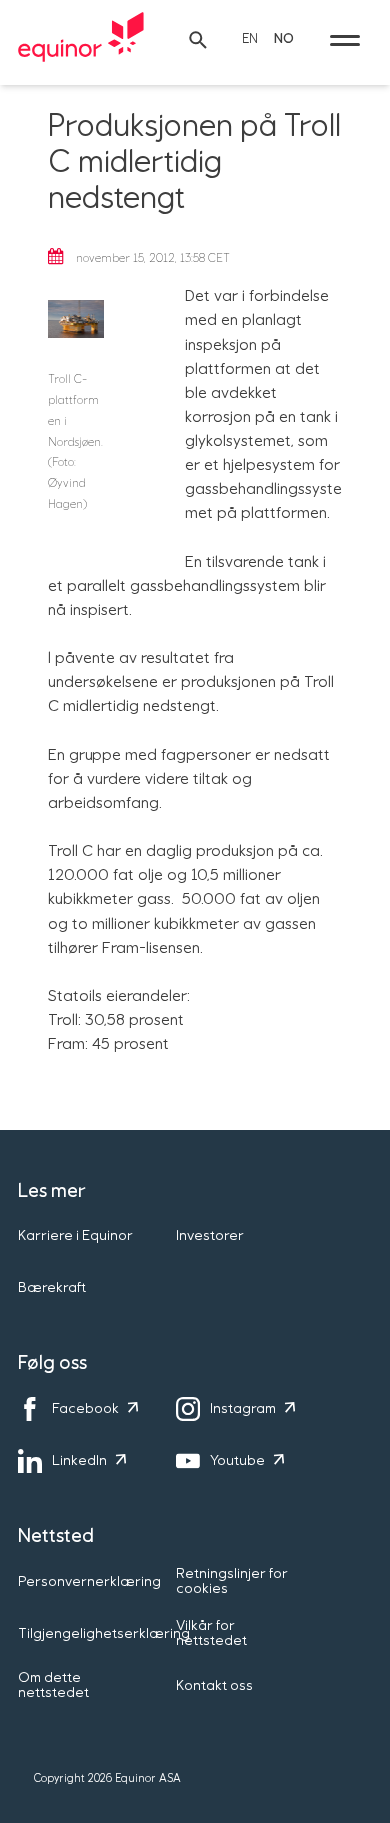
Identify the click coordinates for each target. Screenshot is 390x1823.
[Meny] (345, 40)
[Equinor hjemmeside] (81, 40)
